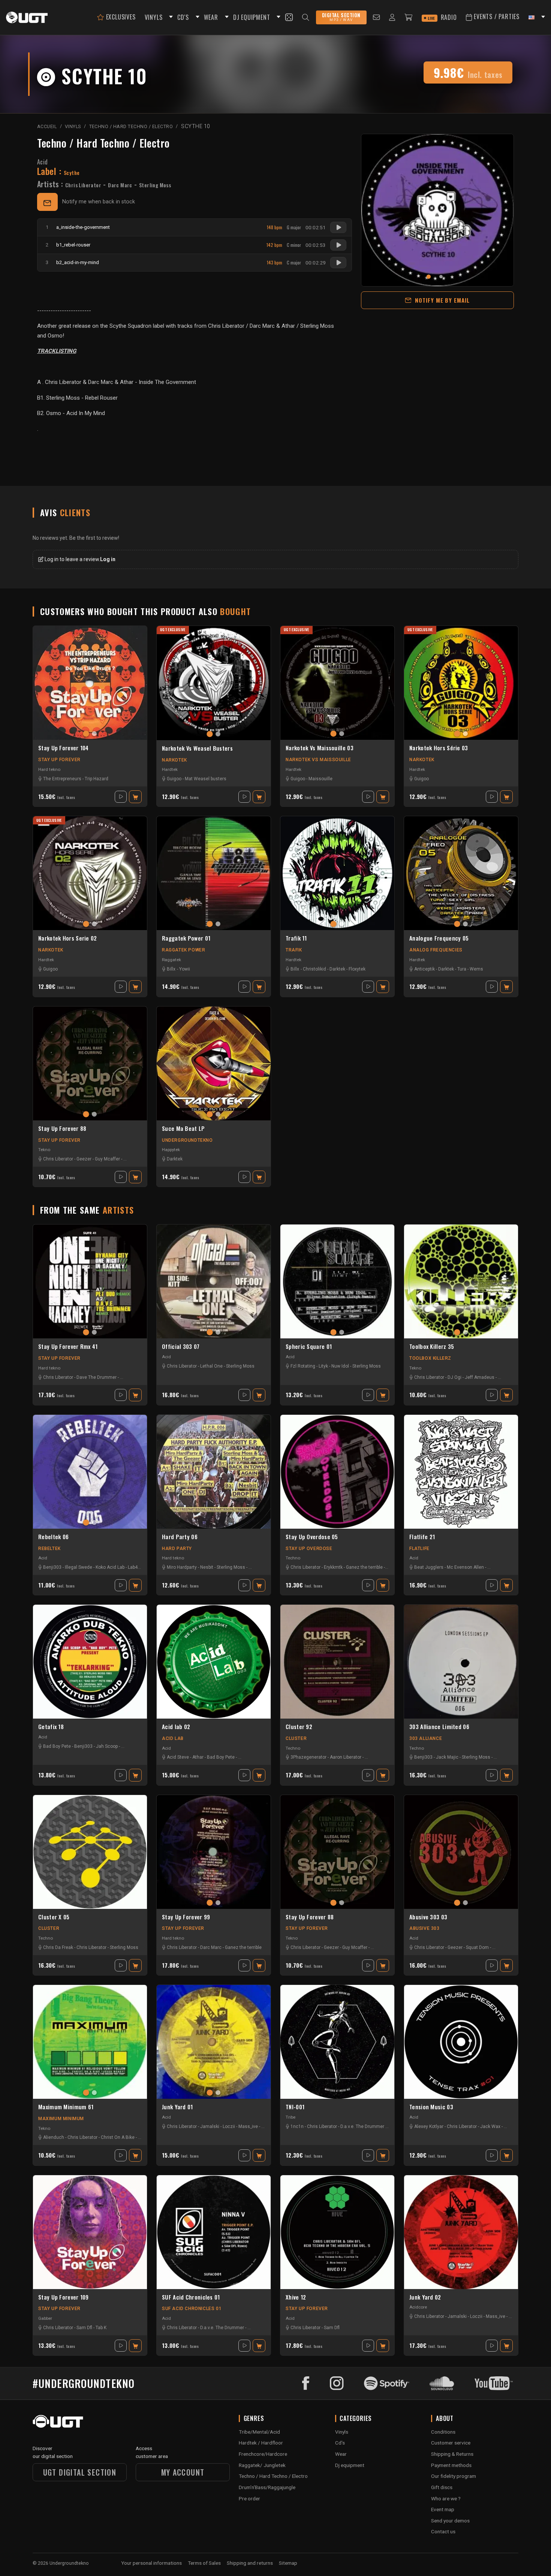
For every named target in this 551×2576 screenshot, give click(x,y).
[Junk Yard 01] (214, 2042)
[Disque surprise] (289, 17)
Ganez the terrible (364, 1567)
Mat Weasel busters (206, 779)
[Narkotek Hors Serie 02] (90, 873)
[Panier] (409, 17)
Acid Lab (173, 1738)
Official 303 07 (181, 1347)
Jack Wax (490, 2127)
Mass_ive (248, 2127)
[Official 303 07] (214, 1281)
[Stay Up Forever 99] (214, 1852)
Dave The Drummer (97, 1377)
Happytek (171, 1150)
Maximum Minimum (61, 2119)
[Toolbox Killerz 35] (461, 1281)
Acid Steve (178, 1757)
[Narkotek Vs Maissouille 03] (337, 683)
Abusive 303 (424, 1928)
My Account (183, 2472)
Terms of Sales (204, 2563)
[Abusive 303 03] (461, 1852)
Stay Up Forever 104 (64, 748)
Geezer (84, 1159)
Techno (293, 1558)
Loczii (229, 2127)
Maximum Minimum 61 (66, 2107)
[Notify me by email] (47, 202)
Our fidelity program (454, 2476)
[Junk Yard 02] (461, 2232)
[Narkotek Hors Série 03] (461, 683)
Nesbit (207, 1567)
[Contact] (377, 17)
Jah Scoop (107, 1746)
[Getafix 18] (90, 1662)
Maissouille (320, 779)
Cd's (340, 2443)
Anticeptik (424, 969)
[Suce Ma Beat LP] (214, 1063)
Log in (108, 559)
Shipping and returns (250, 2563)
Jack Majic (447, 1757)
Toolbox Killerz (430, 1358)
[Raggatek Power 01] (214, 873)
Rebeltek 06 (53, 1537)
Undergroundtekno (187, 1140)
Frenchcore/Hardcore (263, 2454)
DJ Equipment (252, 17)
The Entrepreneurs (62, 779)
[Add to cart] (135, 797)
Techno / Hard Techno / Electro (103, 143)
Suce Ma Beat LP (183, 1129)
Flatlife (419, 1549)
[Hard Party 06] (214, 1472)
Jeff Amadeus (480, 1377)
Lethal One (211, 1366)
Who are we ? (446, 2498)
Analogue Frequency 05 (439, 938)
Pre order (249, 2498)
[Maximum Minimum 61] (90, 2042)
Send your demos (450, 2521)
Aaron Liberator (346, 1757)
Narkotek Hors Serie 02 (68, 938)
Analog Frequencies (436, 950)
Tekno (44, 1150)
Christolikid (314, 969)
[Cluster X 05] (90, 1852)
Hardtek (170, 769)
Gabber (45, 2318)
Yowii (185, 969)
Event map (443, 2509)
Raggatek (171, 960)
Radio (442, 17)
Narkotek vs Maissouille (318, 760)
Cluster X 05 (54, 1917)
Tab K (101, 2328)
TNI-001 (295, 2107)
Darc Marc (120, 185)
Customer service (451, 2443)
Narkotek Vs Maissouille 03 (320, 748)
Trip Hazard (97, 779)
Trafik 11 (296, 938)
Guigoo (174, 779)
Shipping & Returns (452, 2454)
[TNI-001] (337, 2042)
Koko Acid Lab (110, 1567)
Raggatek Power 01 (186, 938)
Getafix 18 (51, 1727)
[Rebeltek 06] (90, 1472)
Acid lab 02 (176, 1727)
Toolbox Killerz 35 (432, 1347)
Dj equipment (350, 2465)
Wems (476, 969)
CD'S (183, 17)
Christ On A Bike (118, 2137)
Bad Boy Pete (57, 1746)
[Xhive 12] (337, 2232)
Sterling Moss (155, 185)
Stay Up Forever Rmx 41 (68, 1347)
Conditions (443, 2432)
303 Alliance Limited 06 (439, 1727)
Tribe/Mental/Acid (259, 2432)
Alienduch (54, 2137)
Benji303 (52, 1567)
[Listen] (338, 227)
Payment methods (451, 2465)
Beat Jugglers (429, 1567)
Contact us (443, 2531)
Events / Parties (496, 16)
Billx (171, 969)
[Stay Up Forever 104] (90, 683)
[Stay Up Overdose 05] (337, 1472)
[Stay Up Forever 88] (90, 1063)
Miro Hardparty (182, 1567)
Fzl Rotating (303, 1366)
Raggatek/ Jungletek (262, 2465)
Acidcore (418, 2307)
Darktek (337, 969)
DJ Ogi (454, 1377)
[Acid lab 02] (214, 1662)
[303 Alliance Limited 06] (461, 1662)
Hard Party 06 (180, 1537)
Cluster (296, 1738)
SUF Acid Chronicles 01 (191, 2297)
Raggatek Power (183, 950)
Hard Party (177, 1549)
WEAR (211, 17)
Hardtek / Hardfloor (261, 2443)
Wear (341, 2454)
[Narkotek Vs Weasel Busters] (214, 683)
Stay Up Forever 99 (186, 1917)
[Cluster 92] (337, 1662)
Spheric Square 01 (309, 1347)
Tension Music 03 (431, 2107)
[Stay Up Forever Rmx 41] (90, 1281)
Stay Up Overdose (309, 1549)
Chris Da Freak (58, 1947)
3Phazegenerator (308, 1757)
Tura (462, 969)
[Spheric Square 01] (337, 1281)
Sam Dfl (84, 2328)
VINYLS (154, 17)
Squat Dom (477, 1947)
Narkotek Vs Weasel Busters (197, 748)
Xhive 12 (296, 2297)
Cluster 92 (299, 1727)
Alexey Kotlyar (429, 2127)
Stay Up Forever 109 (64, 2297)
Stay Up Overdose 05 (312, 1537)
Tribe (290, 2117)
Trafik (294, 950)
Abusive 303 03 (428, 1917)
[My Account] (392, 17)
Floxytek (357, 969)
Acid (42, 162)
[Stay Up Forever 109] (90, 2232)
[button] (170, 17)
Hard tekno (49, 769)
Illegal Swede (79, 1567)
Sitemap (288, 2563)
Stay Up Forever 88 (62, 1129)
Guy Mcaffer (107, 1159)
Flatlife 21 (422, 1537)
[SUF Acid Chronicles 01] (214, 2232)
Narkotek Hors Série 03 (439, 748)
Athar (198, 1757)
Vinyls (342, 2432)
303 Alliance (426, 1738)
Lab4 (133, 1567)
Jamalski (210, 2127)
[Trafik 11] (337, 873)
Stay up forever (59, 760)
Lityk (323, 1366)
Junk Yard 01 (177, 2107)
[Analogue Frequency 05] (461, 873)
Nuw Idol (340, 1366)
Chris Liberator (83, 185)
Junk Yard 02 (425, 2297)
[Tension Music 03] (461, 2042)
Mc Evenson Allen (465, 1567)
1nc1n (297, 2127)
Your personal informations (151, 2563)
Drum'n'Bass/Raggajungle (267, 2487)
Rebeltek (49, 1549)
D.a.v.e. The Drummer (362, 2127)
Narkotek (174, 760)
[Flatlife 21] (461, 1472)
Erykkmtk (333, 1567)
